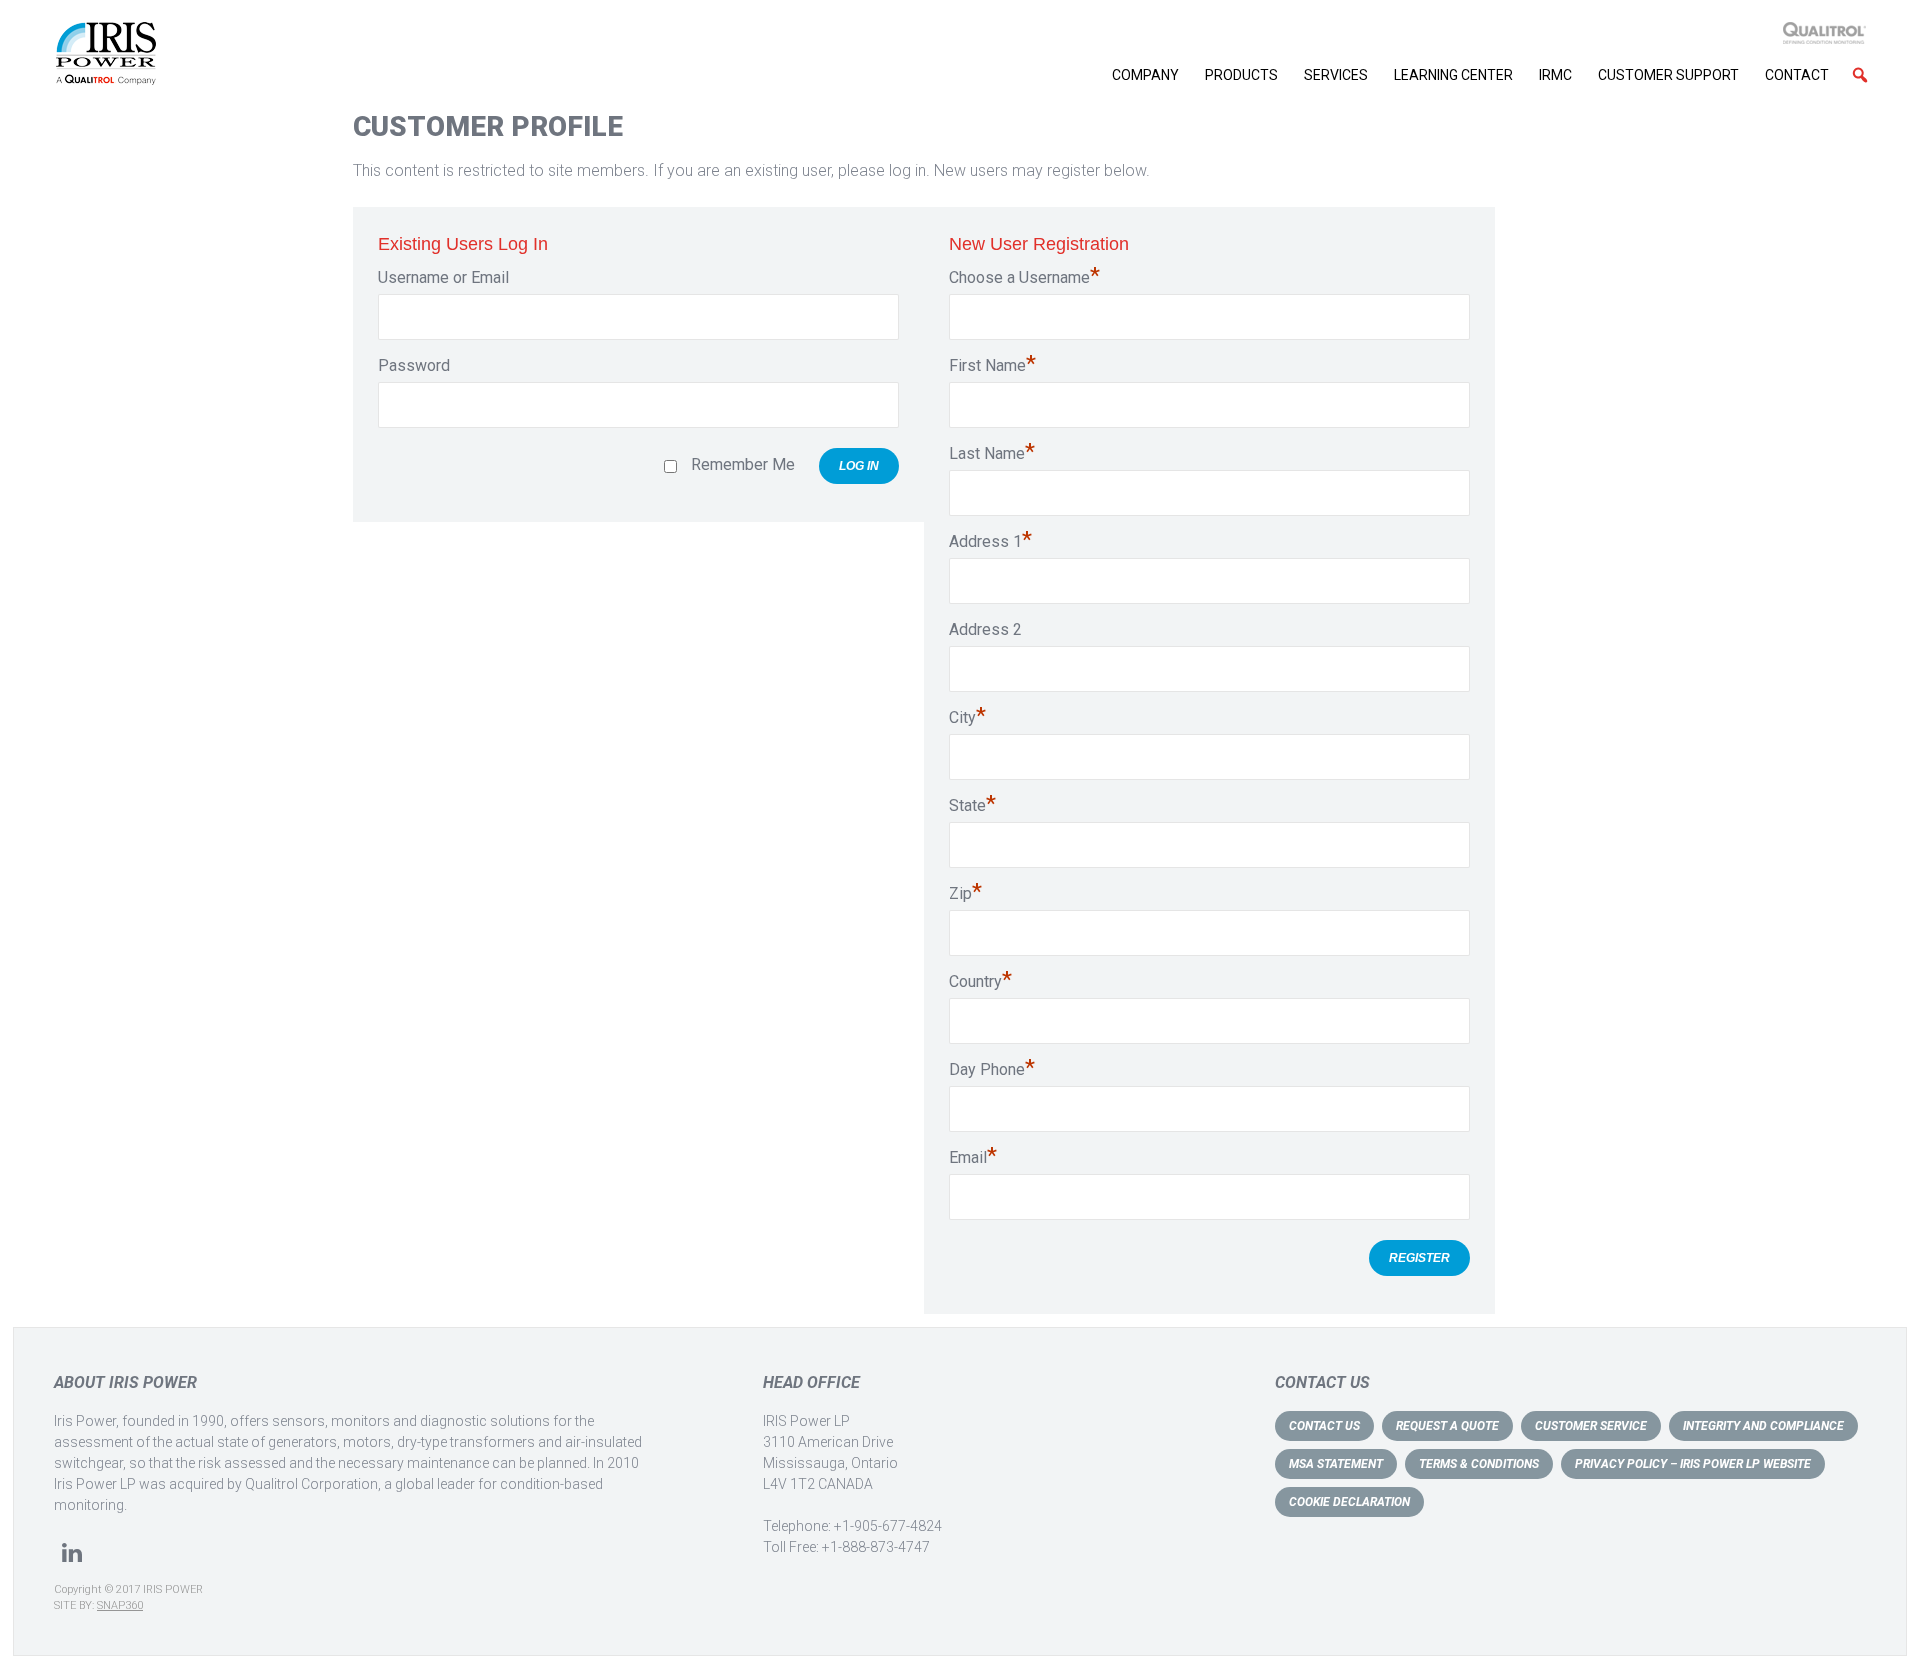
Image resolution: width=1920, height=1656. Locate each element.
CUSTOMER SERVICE (1591, 1426)
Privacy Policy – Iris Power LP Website (1693, 1464)
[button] (1860, 75)
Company (1145, 75)
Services (1336, 75)
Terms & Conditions (1479, 1464)
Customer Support (1668, 75)
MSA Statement (1336, 1464)
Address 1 (990, 541)
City (967, 717)
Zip (965, 893)
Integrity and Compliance (1763, 1426)
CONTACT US (1324, 1426)
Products (1241, 75)
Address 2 (985, 629)
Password (414, 365)
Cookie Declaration (1349, 1502)
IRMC (1555, 75)
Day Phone (992, 1069)
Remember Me (743, 464)
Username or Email (443, 277)
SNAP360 (120, 1605)
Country (980, 981)
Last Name (992, 453)
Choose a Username (1024, 277)
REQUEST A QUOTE (1447, 1426)
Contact (1797, 75)
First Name (992, 365)
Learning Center (1453, 75)
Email (973, 1157)
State (972, 805)
